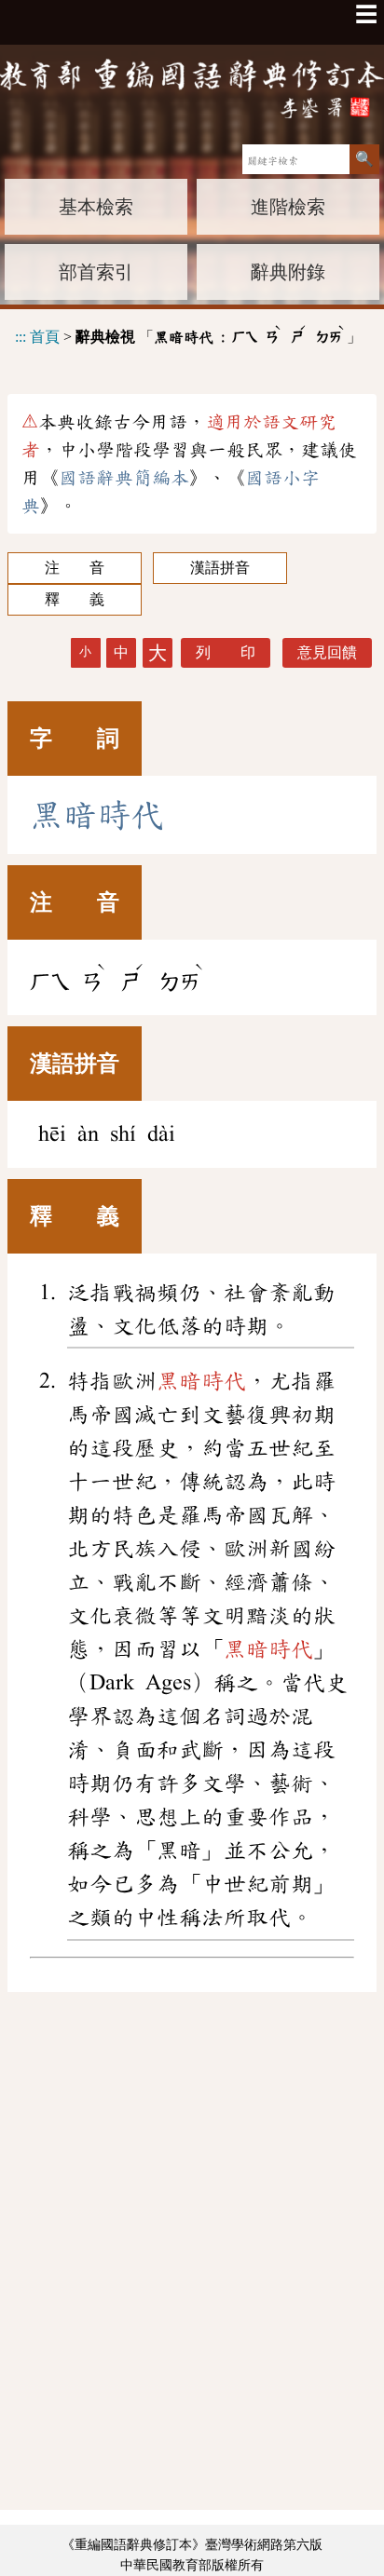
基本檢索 (96, 207)
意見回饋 (327, 652)
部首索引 (96, 272)
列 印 (226, 652)
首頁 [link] (45, 337)
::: (21, 337)
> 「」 (188, 334)
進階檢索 (288, 207)
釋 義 (75, 599)
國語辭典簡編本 (124, 478)
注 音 (75, 568)
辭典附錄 (288, 272)
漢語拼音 (220, 568)
